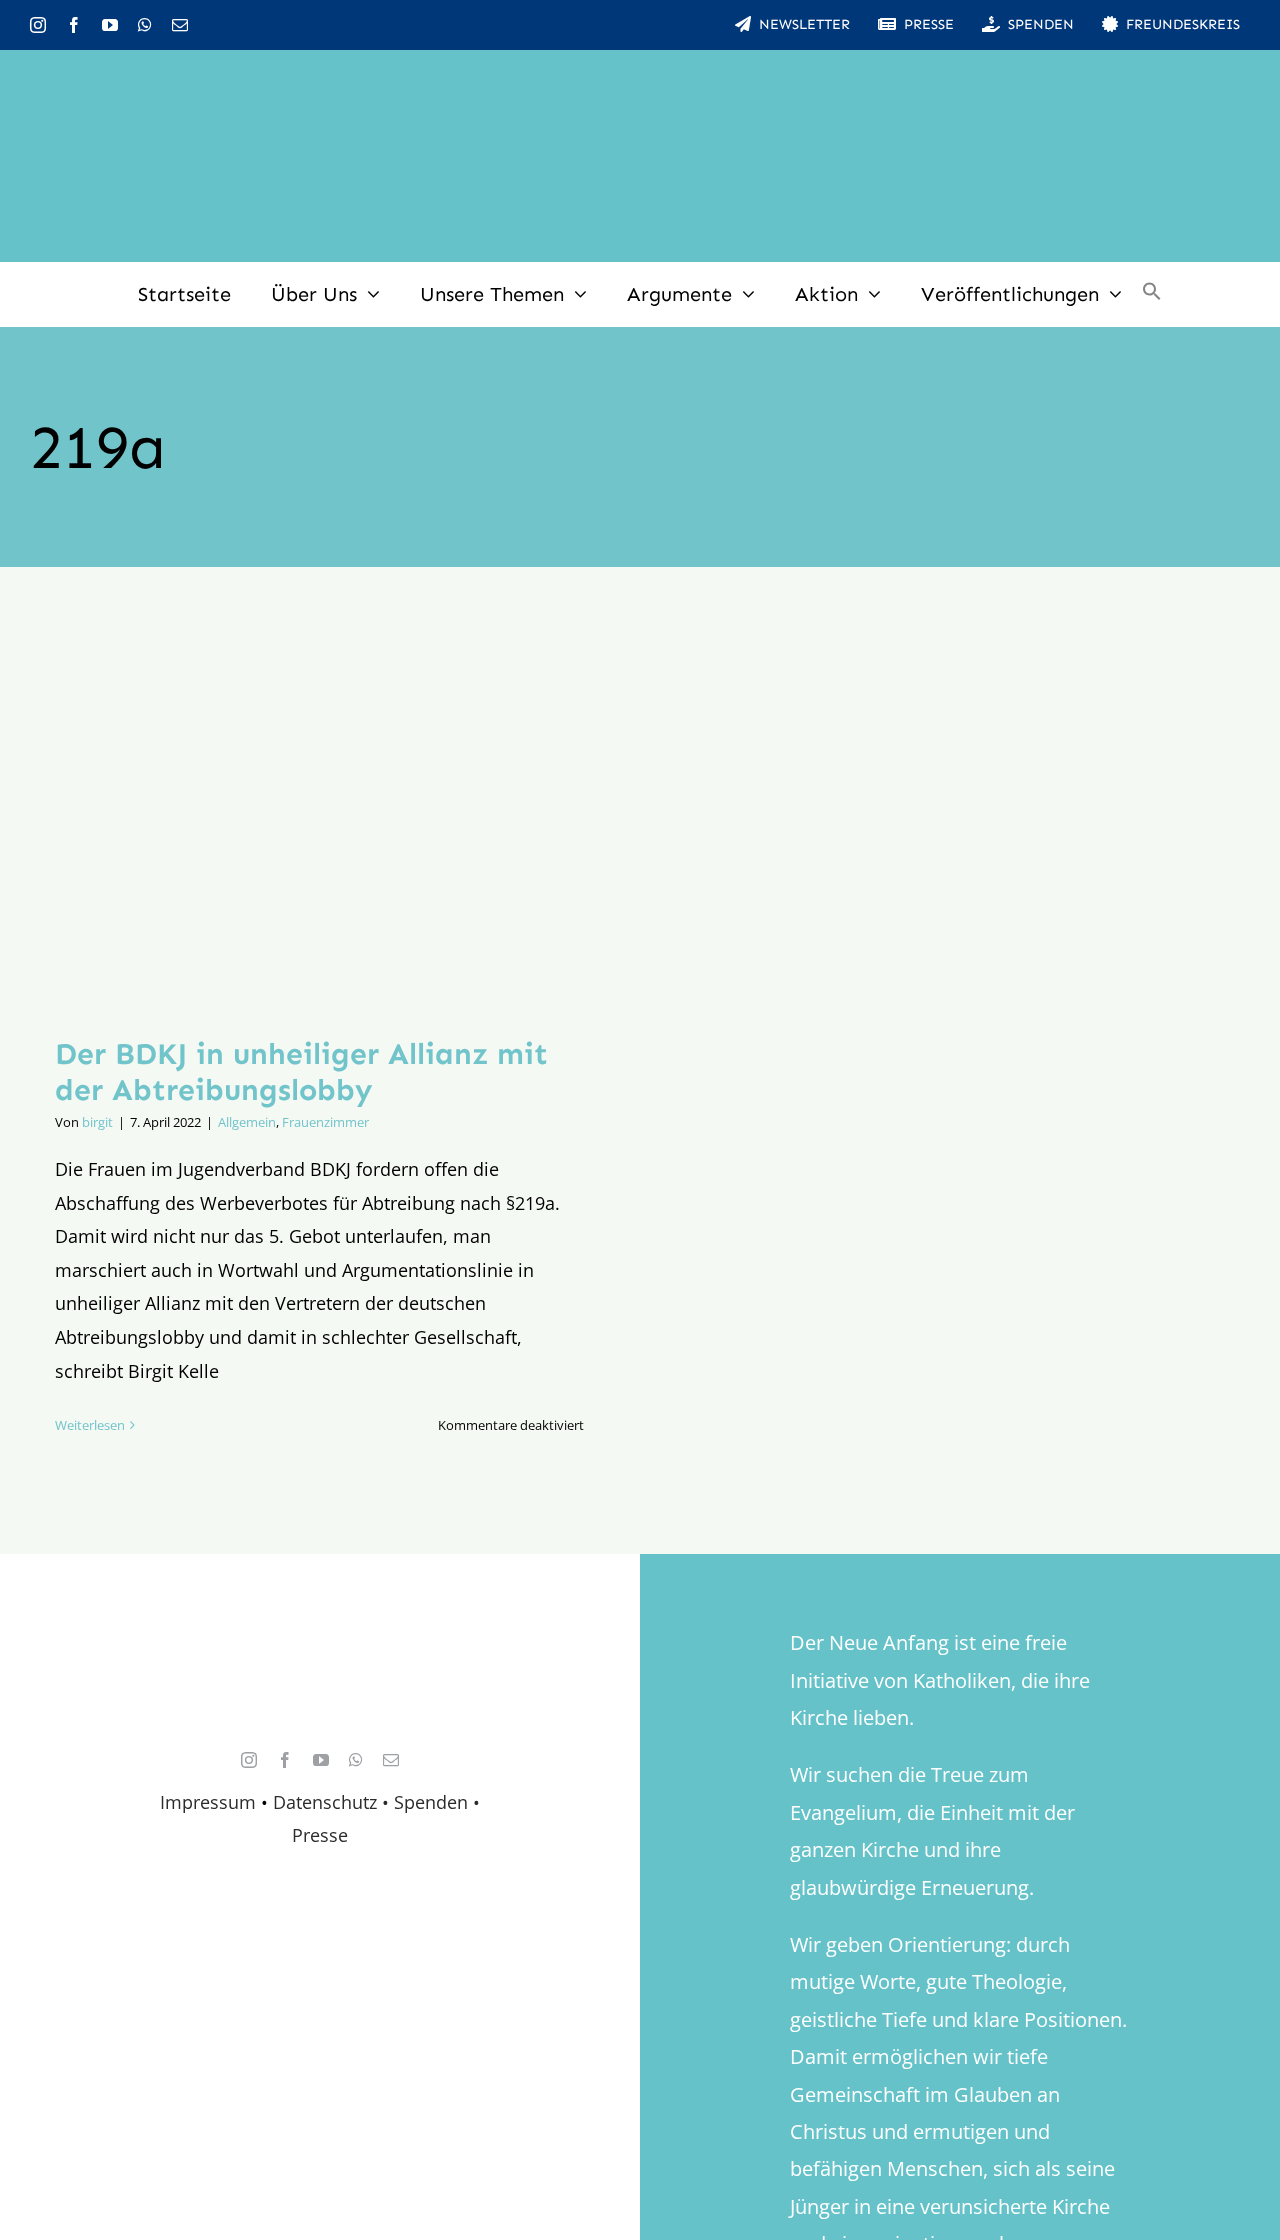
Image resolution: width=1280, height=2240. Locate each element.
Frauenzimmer (325, 1122)
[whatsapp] (145, 25)
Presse (320, 1835)
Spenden (433, 1802)
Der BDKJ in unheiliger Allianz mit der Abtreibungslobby (301, 1072)
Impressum (208, 1802)
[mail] (180, 25)
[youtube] (110, 25)
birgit (97, 1122)
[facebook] (74, 25)
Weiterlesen (90, 1425)
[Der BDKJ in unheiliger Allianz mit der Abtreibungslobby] (319, 816)
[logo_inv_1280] (640, 79)
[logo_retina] (325, 1663)
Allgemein (247, 1122)
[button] (1152, 294)
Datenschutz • (331, 1802)
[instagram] (38, 25)
